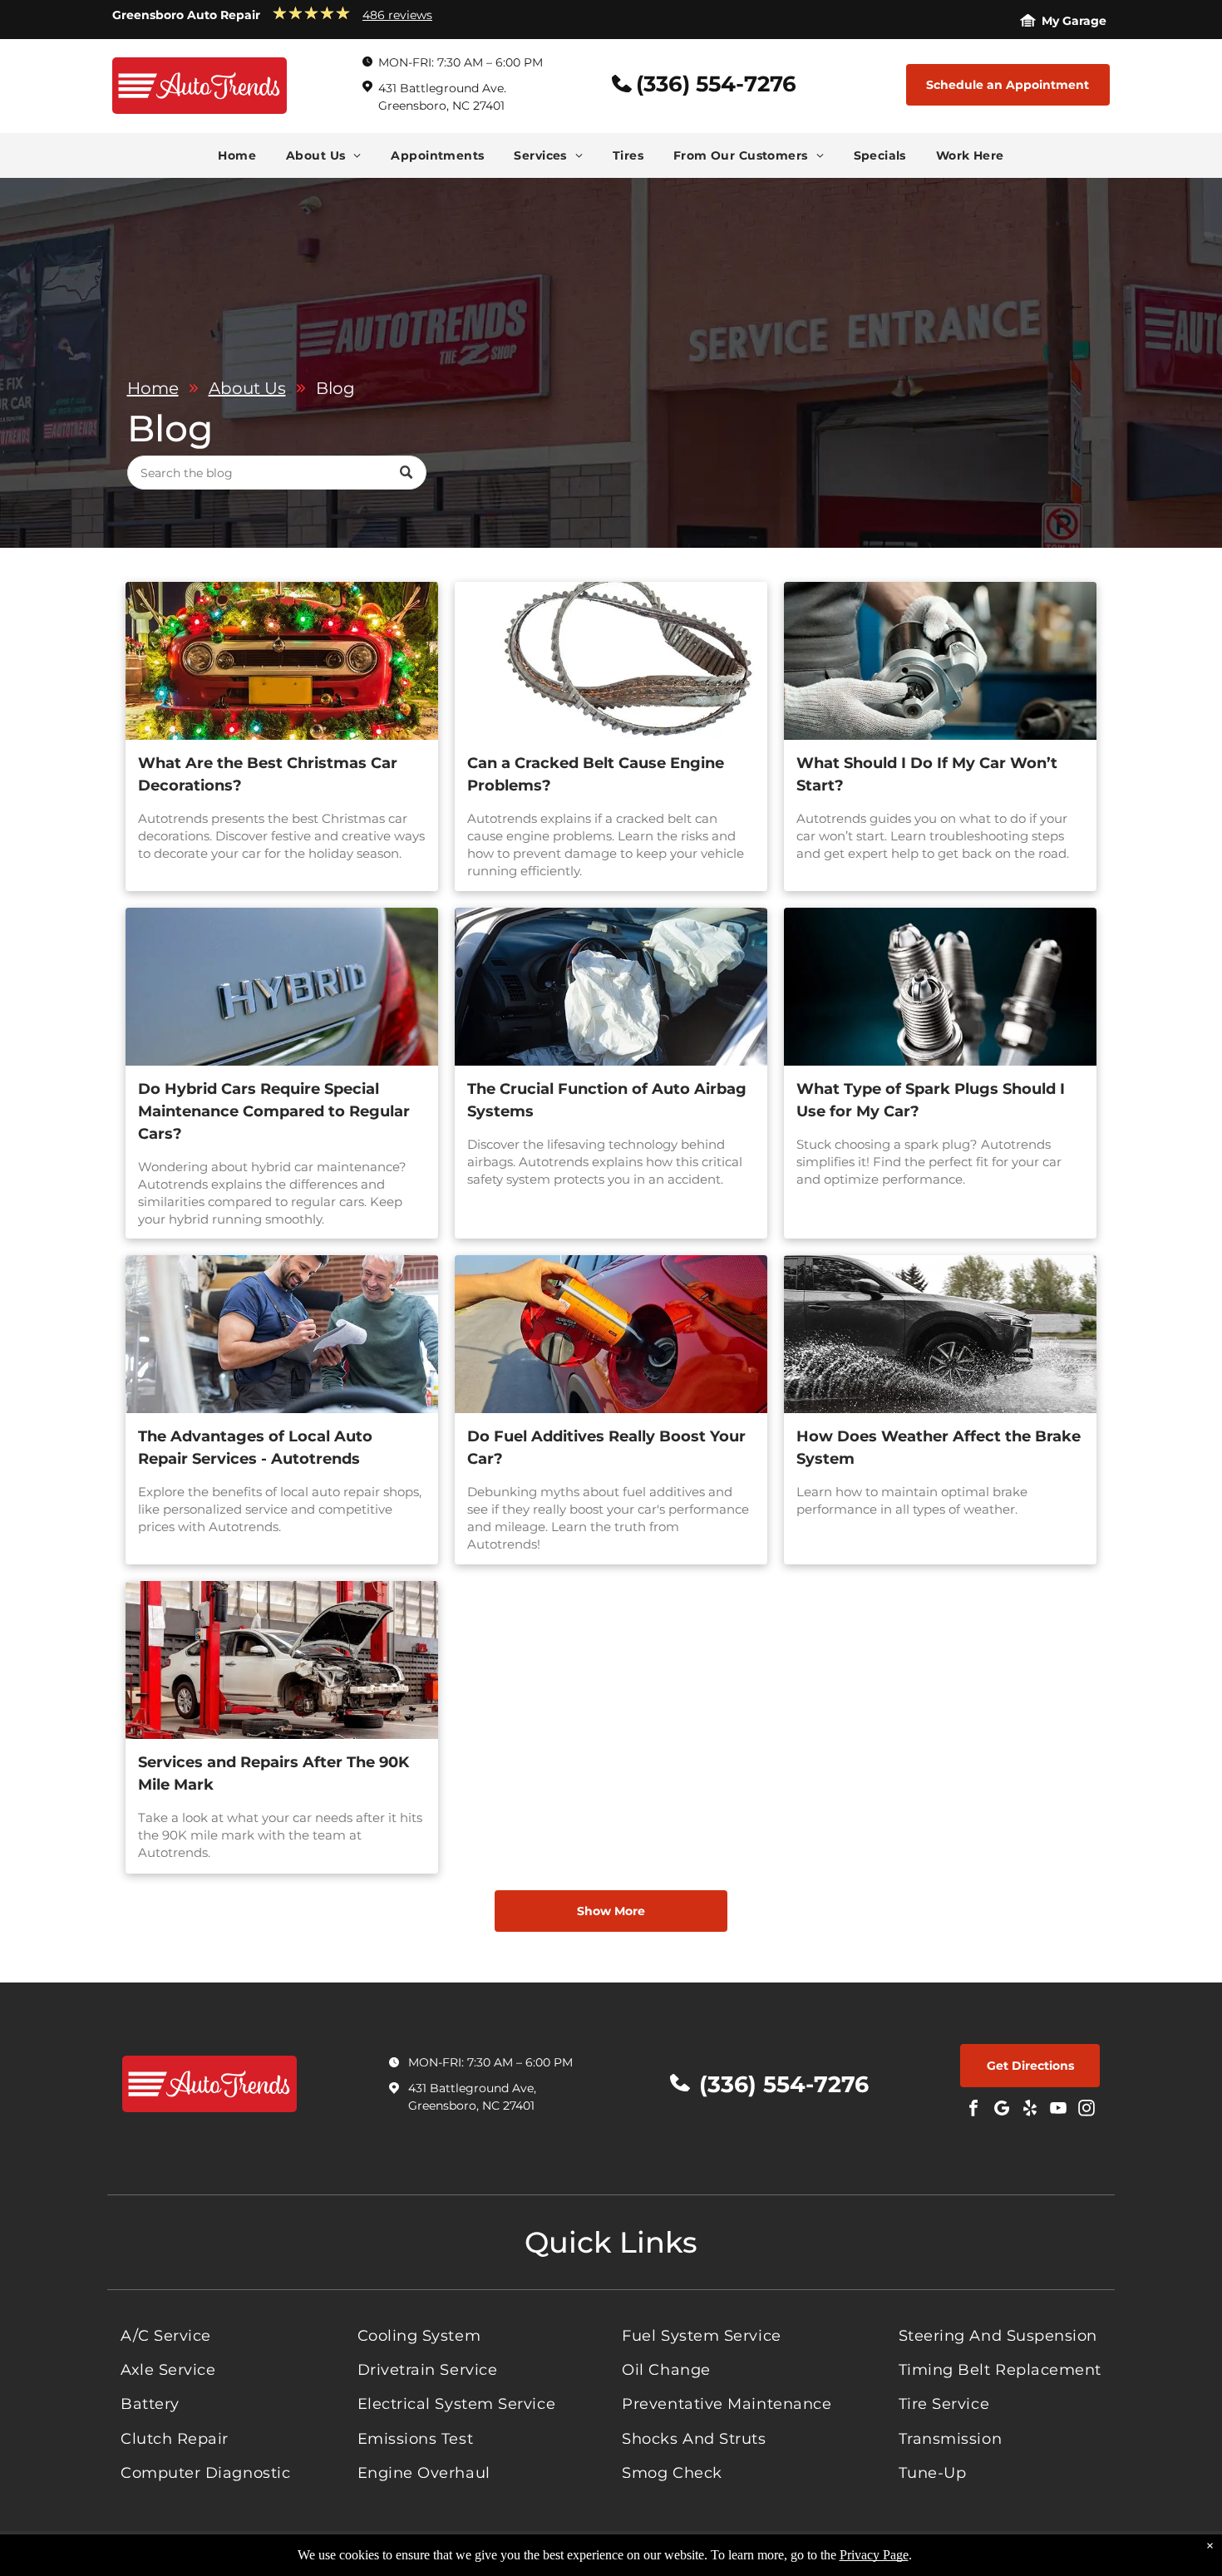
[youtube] (1058, 2110)
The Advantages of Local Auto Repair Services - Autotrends (255, 1448)
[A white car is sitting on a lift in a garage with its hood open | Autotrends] (282, 1660)
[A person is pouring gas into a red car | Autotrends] (611, 1334)
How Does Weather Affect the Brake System (939, 1448)
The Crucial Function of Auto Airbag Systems (607, 1100)
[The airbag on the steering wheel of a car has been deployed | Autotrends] (611, 987)
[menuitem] (237, 155)
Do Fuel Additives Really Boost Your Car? (606, 1448)
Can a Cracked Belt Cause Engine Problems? (596, 774)
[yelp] (1030, 2110)
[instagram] (1086, 2110)
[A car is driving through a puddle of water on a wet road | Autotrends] (940, 1334)
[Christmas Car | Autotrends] (282, 661)
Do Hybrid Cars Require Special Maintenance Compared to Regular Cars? (274, 1111)
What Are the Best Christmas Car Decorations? (268, 774)
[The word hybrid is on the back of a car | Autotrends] (282, 987)
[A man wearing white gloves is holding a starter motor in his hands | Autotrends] (940, 661)
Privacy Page (874, 2555)
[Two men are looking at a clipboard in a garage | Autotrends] (282, 1334)
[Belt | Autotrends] (611, 661)
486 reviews (397, 15)
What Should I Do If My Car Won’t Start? (927, 774)
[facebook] (973, 2110)
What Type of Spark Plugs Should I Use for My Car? (931, 1100)
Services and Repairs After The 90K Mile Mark (273, 1773)
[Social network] (1002, 2110)
